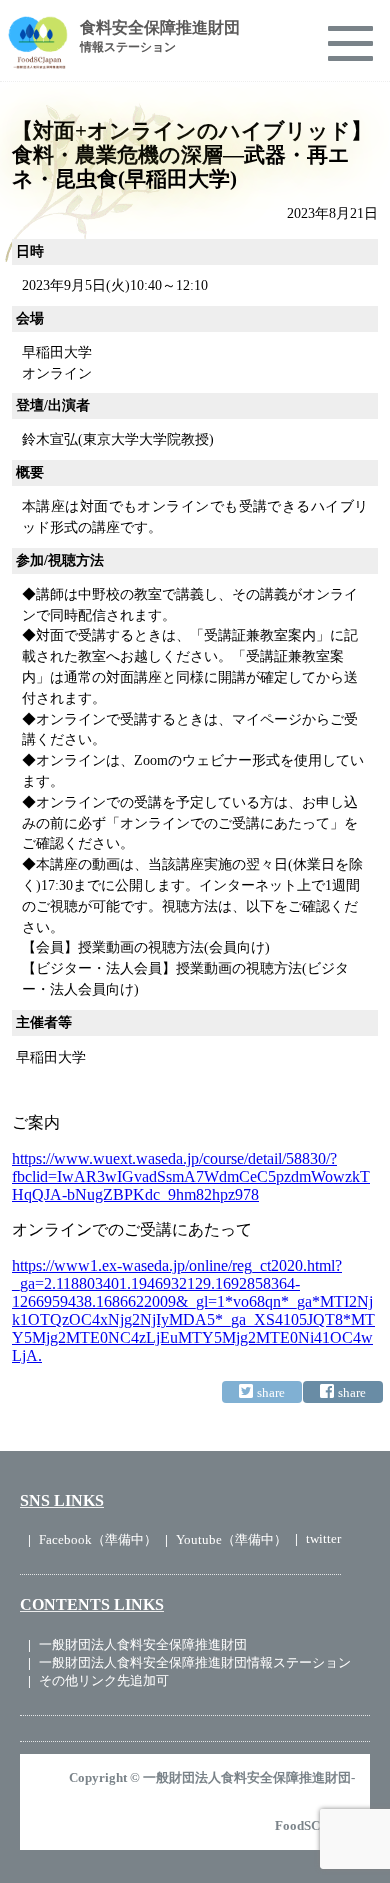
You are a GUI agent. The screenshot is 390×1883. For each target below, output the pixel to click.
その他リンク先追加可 (104, 1680)
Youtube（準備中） (231, 1539)
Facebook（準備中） (98, 1539)
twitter (323, 1538)
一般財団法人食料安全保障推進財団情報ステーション (195, 1662)
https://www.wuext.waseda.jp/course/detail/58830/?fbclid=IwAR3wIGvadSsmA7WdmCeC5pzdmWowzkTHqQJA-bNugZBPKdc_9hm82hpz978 (191, 1176)
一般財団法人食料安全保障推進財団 (143, 1644)
